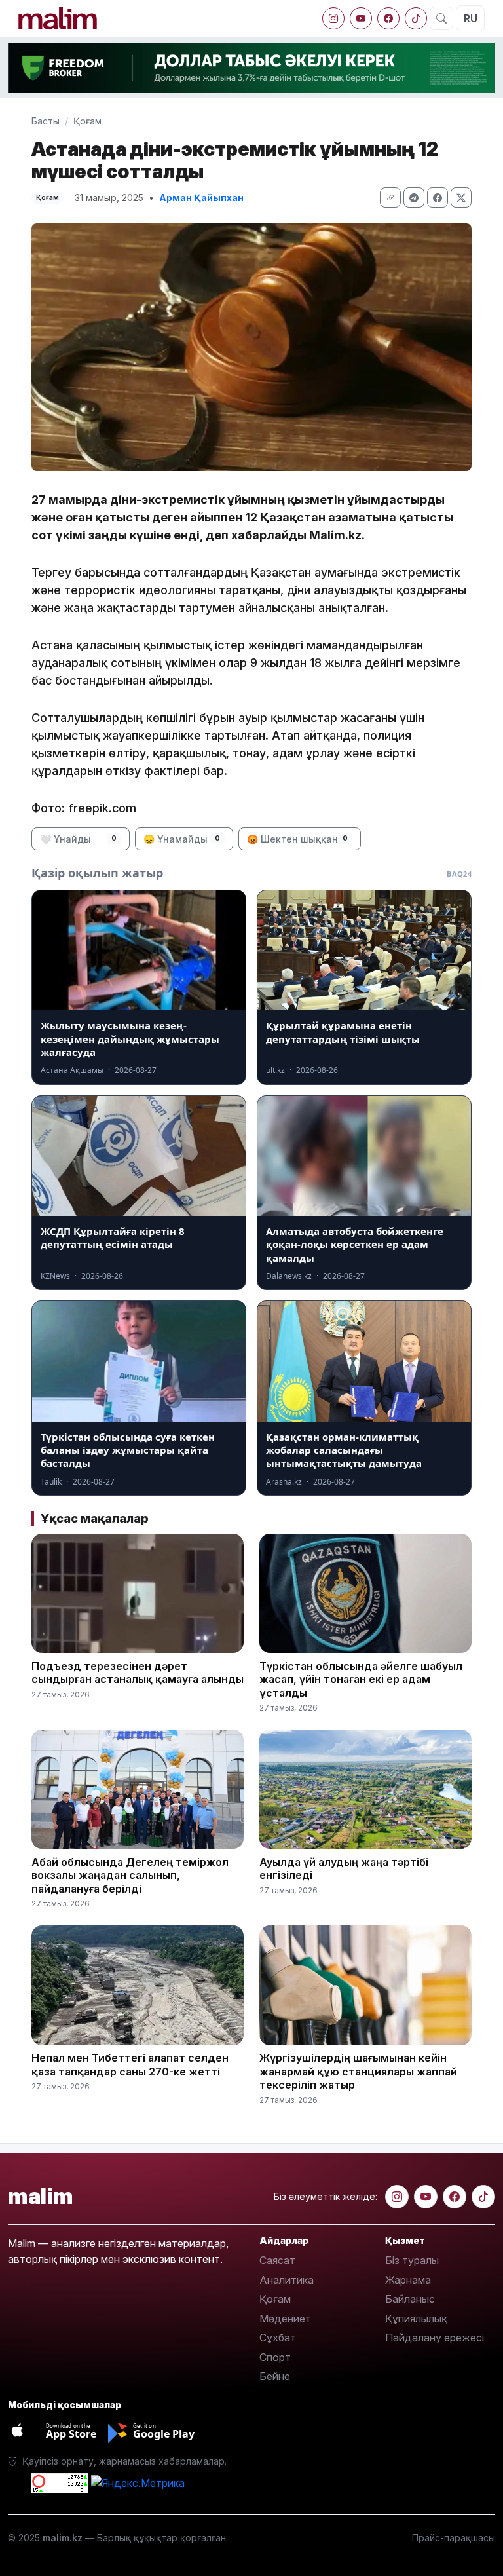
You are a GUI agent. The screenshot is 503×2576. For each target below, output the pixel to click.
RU (471, 18)
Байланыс (410, 2299)
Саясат (277, 2260)
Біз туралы (412, 2260)
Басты (46, 121)
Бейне (275, 2376)
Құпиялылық (416, 2319)
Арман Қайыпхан (201, 198)
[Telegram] (414, 198)
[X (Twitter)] (461, 198)
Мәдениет (285, 2319)
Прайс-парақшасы (454, 2538)
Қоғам (87, 121)
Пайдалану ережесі (435, 2338)
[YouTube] (361, 18)
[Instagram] (333, 18)
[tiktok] (416, 18)
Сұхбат (278, 2338)
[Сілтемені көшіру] (390, 198)
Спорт (275, 2357)
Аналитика (287, 2280)
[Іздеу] (441, 18)
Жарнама (408, 2280)
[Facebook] (388, 18)
